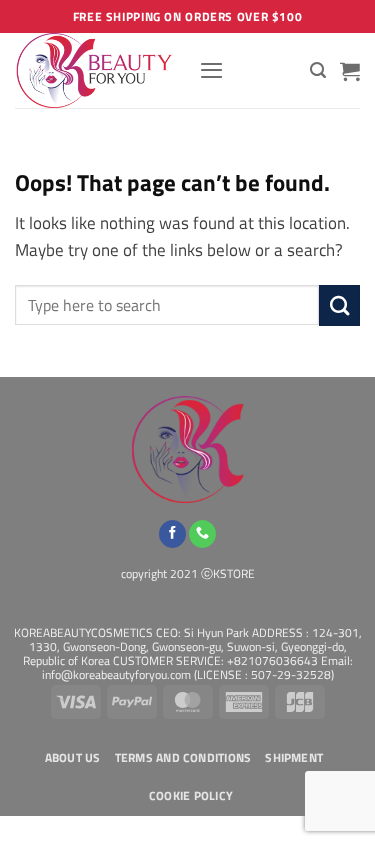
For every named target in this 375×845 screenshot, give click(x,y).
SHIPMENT (294, 758)
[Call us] (202, 534)
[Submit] (339, 305)
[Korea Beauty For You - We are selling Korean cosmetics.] (99, 70)
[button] (211, 70)
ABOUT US (73, 758)
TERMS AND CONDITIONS (183, 758)
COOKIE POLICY (191, 796)
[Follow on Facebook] (172, 534)
